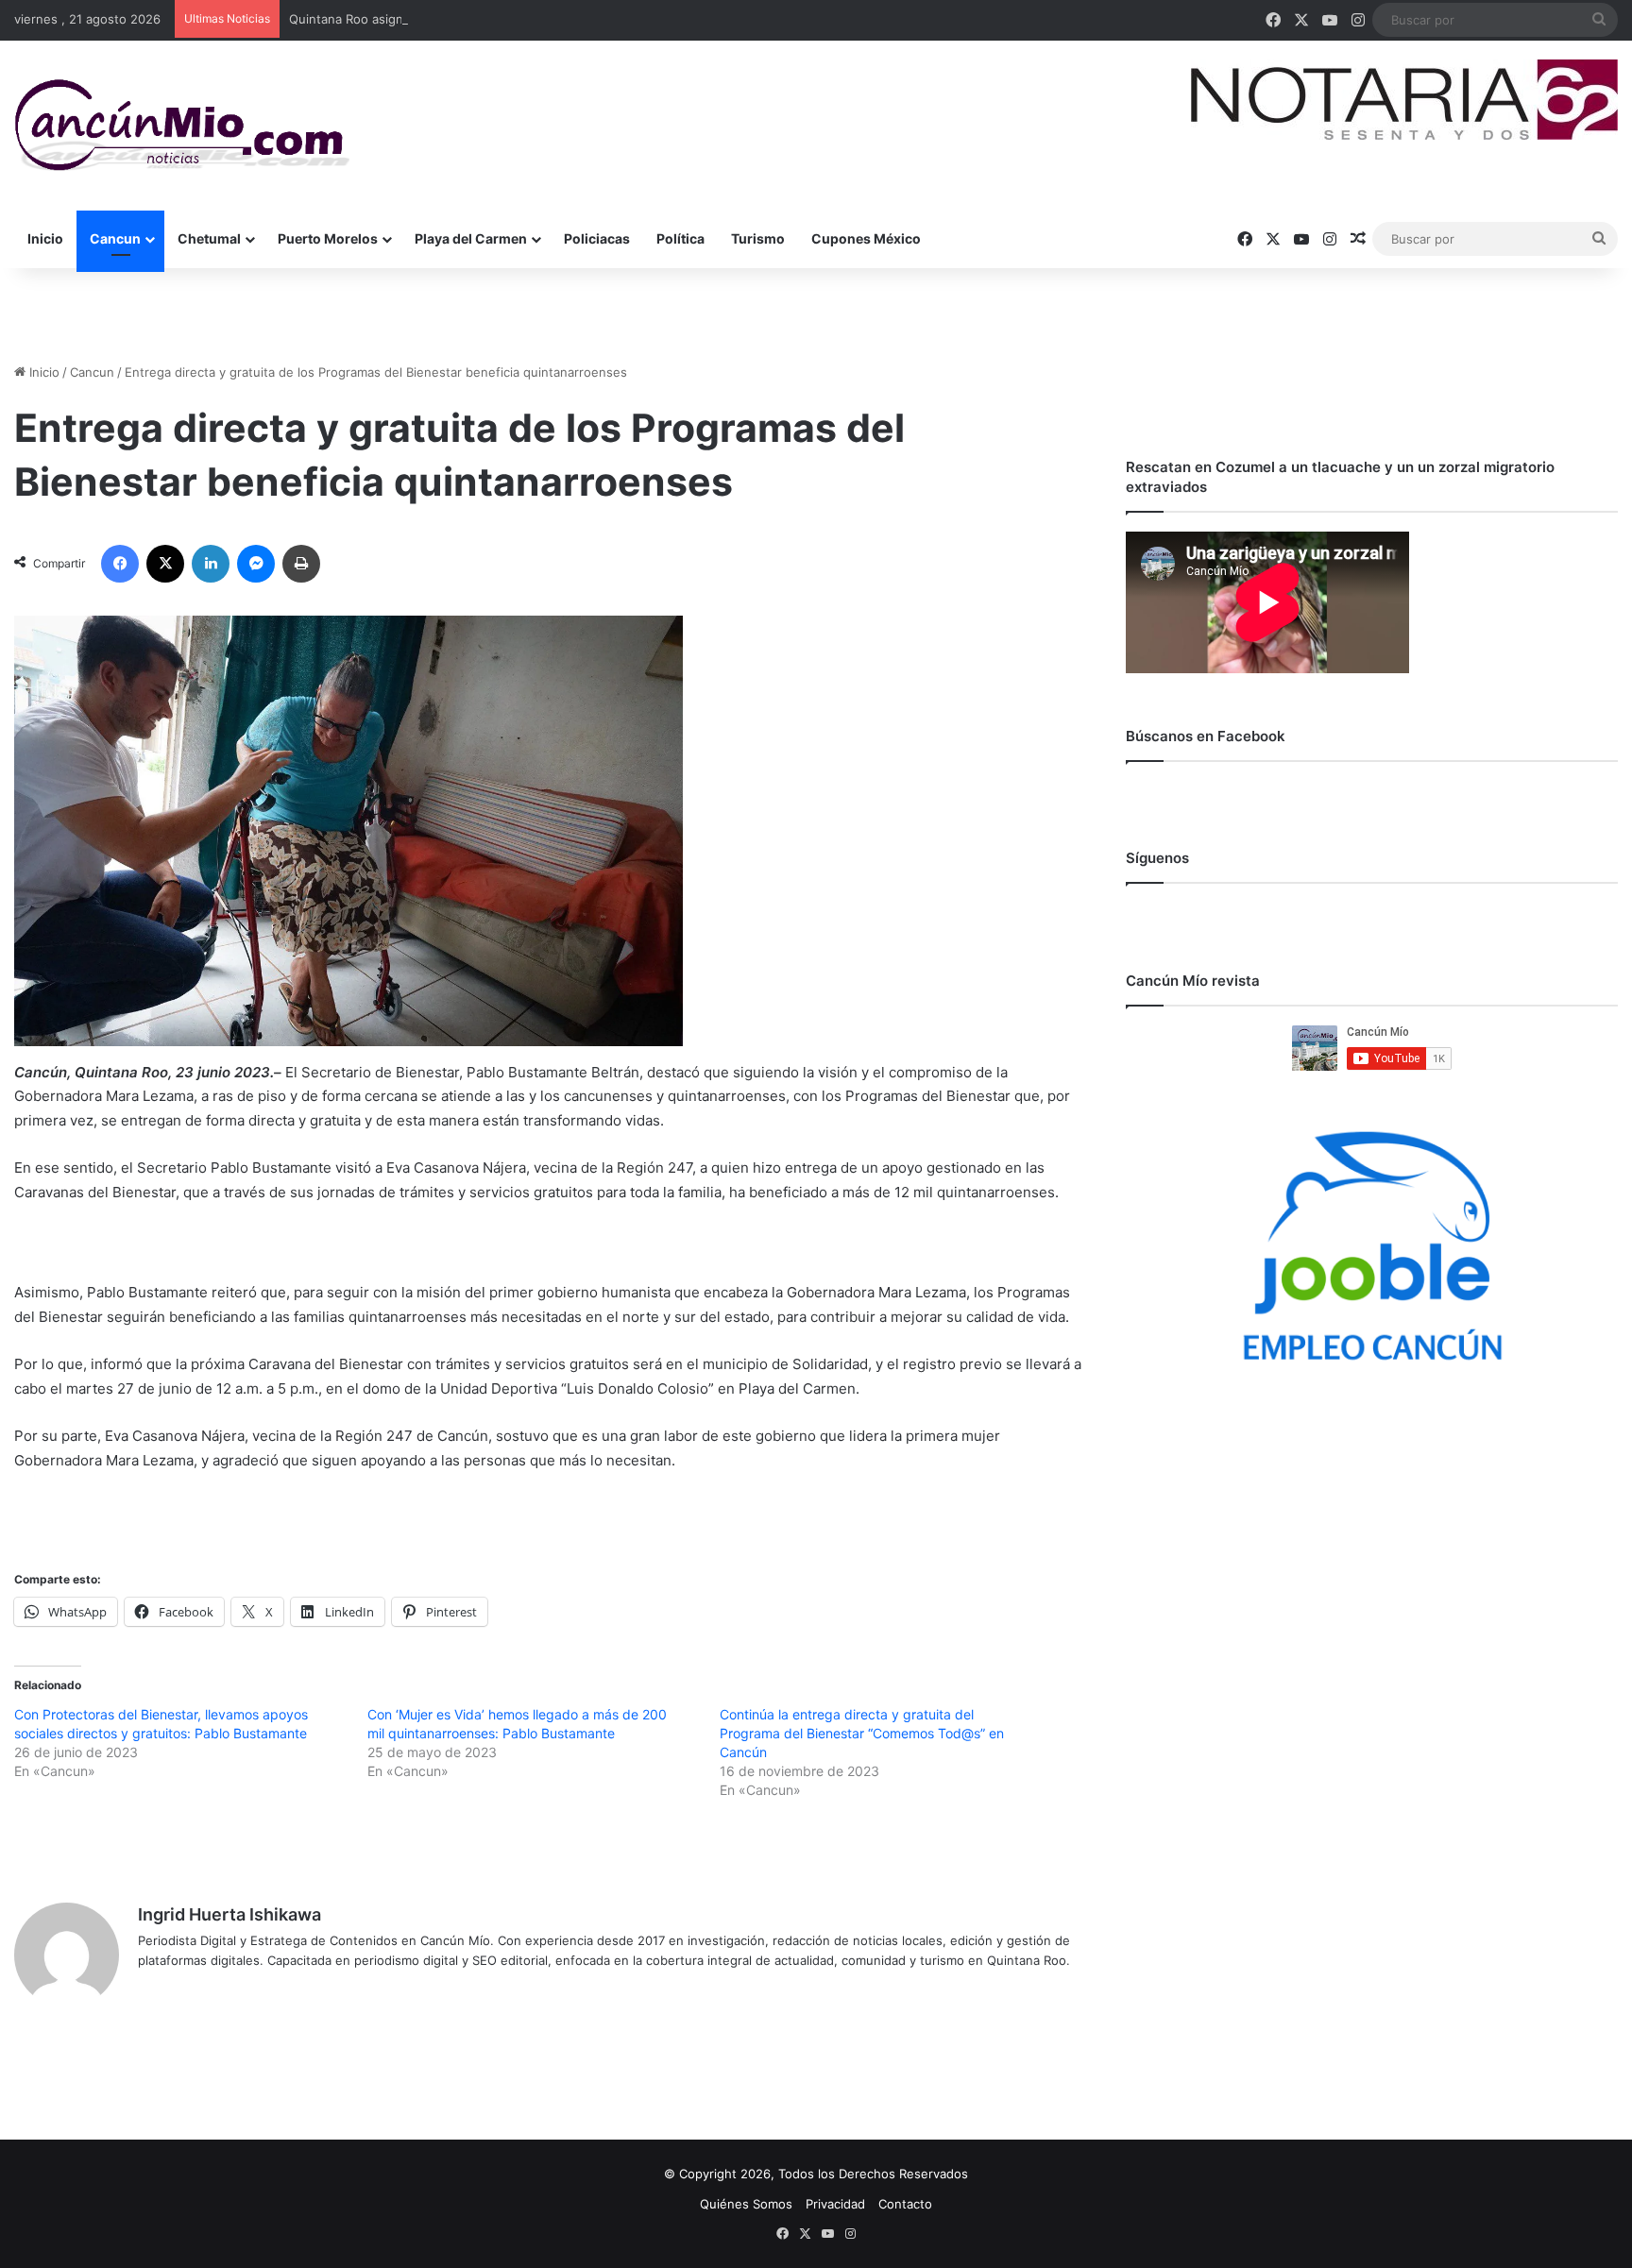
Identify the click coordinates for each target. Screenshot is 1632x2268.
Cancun (115, 238)
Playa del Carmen (471, 238)
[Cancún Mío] (182, 126)
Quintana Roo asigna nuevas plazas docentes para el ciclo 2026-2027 (494, 19)
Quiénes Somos (746, 2204)
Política (680, 238)
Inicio (45, 238)
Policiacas (597, 238)
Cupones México (866, 238)
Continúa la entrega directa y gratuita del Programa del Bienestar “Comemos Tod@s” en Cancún (862, 1733)
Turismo (758, 238)
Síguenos (1157, 858)
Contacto (905, 2204)
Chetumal (209, 238)
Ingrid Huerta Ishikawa (229, 1914)
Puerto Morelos (328, 238)
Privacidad (835, 2204)
